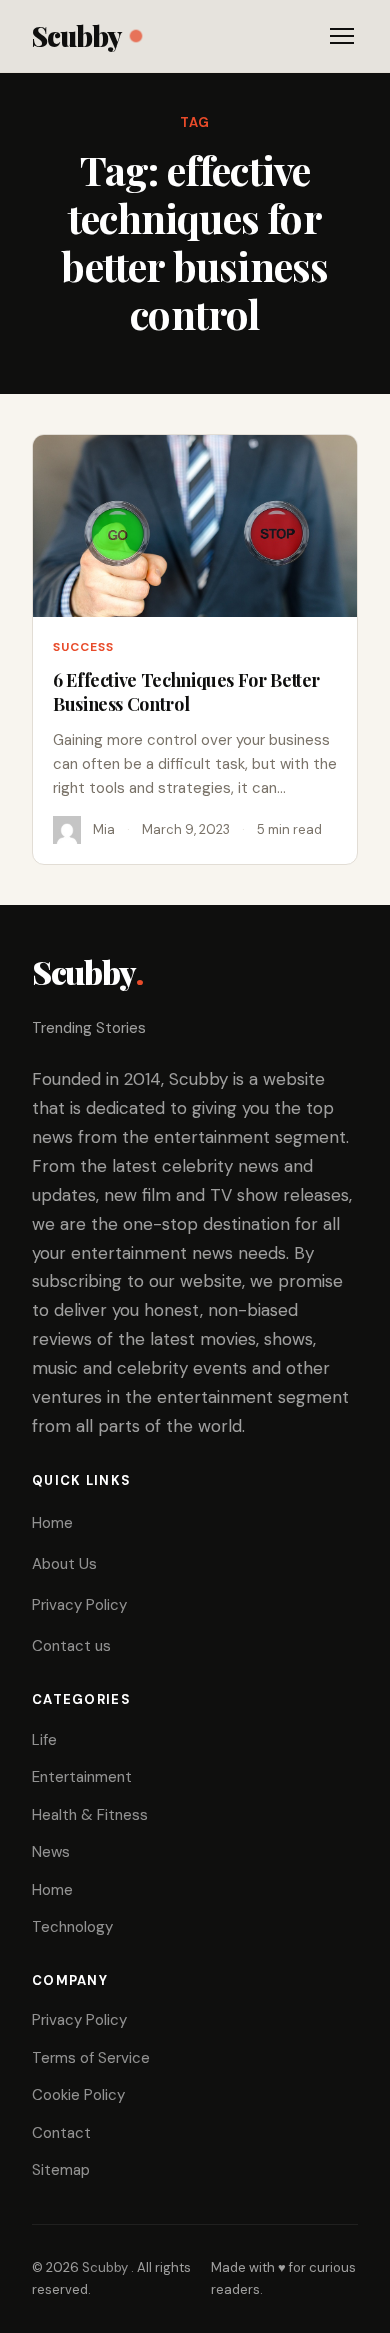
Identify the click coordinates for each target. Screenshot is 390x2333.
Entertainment (82, 1777)
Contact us (71, 1646)
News (51, 1852)
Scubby (76, 35)
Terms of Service (91, 2058)
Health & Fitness (90, 1815)
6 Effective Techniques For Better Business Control (186, 692)
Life (44, 1740)
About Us (64, 1564)
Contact (61, 2133)
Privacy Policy (79, 1605)
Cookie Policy (78, 2095)
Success (83, 647)
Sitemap (61, 2170)
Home (52, 1523)
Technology (72, 1927)
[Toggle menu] (342, 36)
